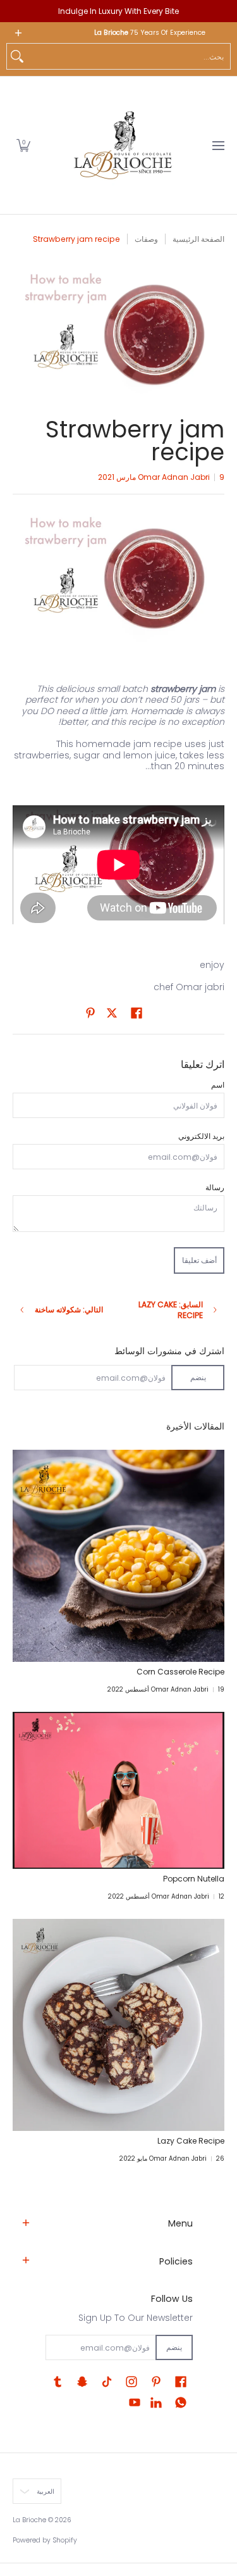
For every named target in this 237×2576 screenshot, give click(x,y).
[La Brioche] (123, 145)
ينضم (198, 1377)
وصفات (146, 239)
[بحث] (17, 56)
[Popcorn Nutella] (118, 1790)
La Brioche (29, 2520)
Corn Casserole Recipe (180, 1672)
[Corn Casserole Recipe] (118, 1556)
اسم (218, 1085)
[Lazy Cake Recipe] (118, 2025)
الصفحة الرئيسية (198, 239)
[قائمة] (218, 145)
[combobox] (129, 56)
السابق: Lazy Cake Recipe (171, 1310)
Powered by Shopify (45, 2540)
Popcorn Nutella (194, 1879)
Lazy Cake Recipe (191, 2141)
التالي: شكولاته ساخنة (69, 1310)
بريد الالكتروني (201, 1136)
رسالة (215, 1187)
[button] (23, 145)
